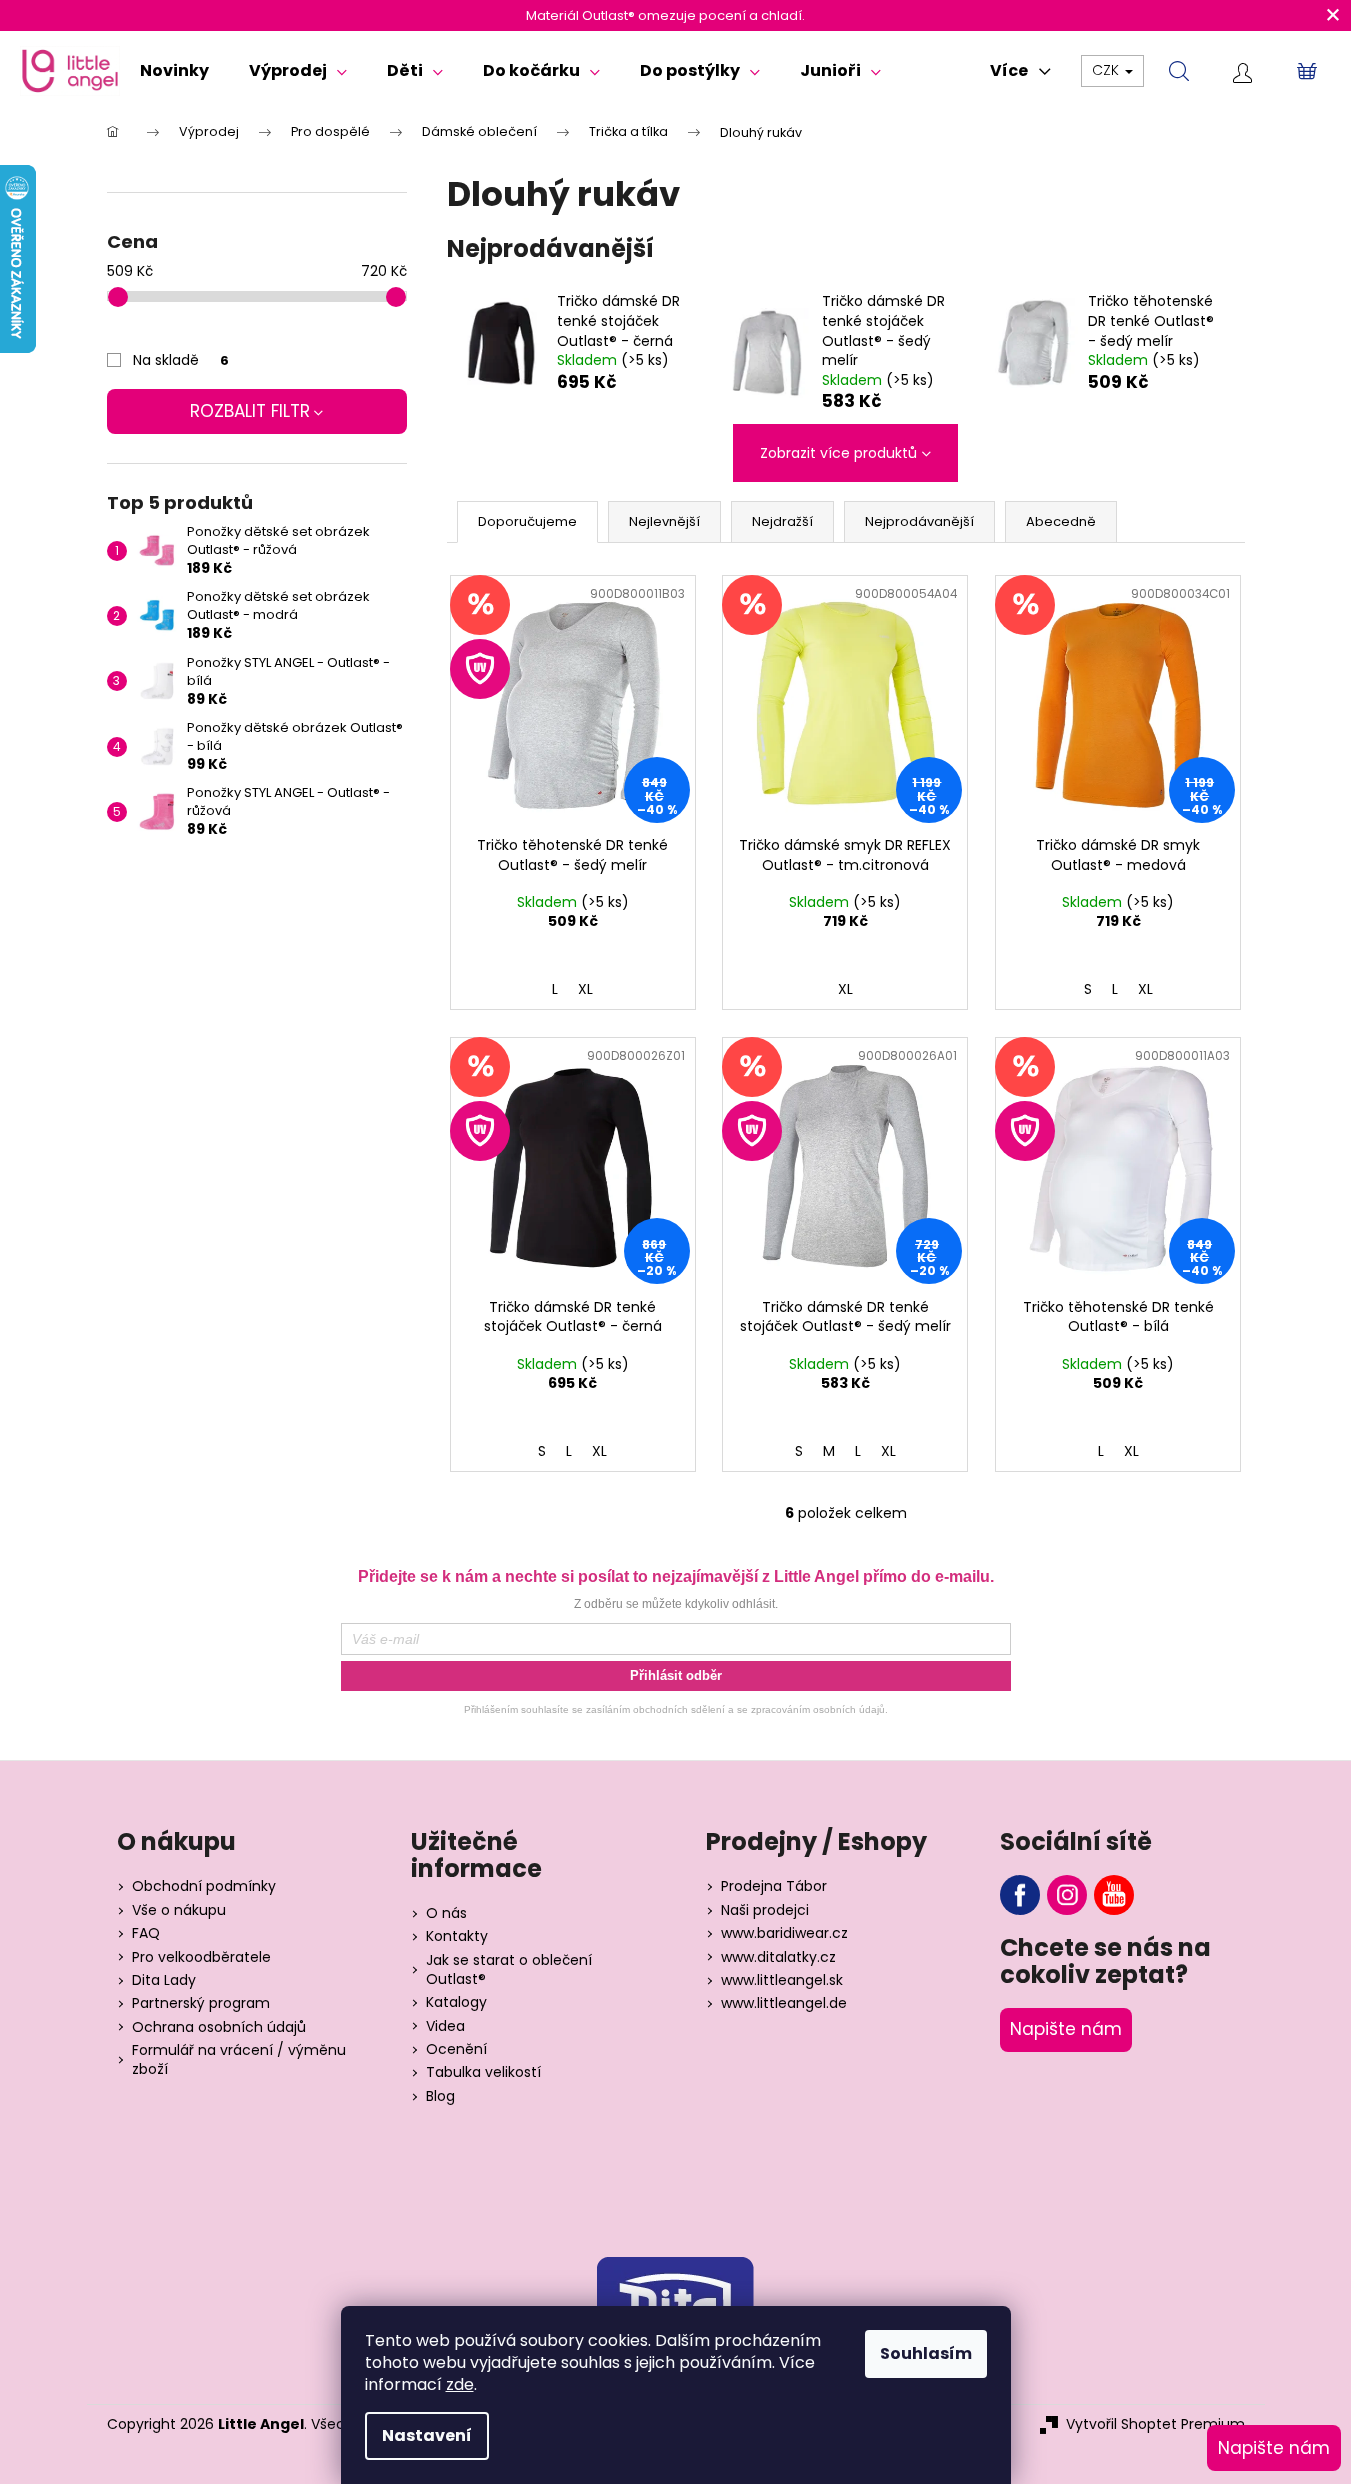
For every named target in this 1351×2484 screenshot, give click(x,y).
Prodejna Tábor (774, 1886)
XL (585, 989)
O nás (446, 1913)
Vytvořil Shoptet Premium (1155, 2424)
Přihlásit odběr (676, 1675)
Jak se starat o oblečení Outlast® (509, 1970)
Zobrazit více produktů (838, 453)
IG (1067, 1895)
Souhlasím (926, 2353)
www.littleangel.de (784, 2003)
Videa (445, 2026)
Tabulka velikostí (483, 2072)
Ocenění (456, 2049)
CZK (1107, 70)
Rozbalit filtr (250, 411)
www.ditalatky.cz (778, 1957)
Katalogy (456, 2002)
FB (1020, 1895)
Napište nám (1066, 2029)
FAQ (146, 1933)
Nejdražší (782, 521)
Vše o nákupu (179, 1910)
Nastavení (427, 2435)
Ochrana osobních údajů (219, 2027)
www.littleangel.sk (782, 1980)
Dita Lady (164, 1980)
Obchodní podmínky (204, 1886)
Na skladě (181, 360)
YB (1114, 1895)
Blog (440, 2096)
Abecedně (1061, 521)
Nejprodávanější (919, 521)
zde (460, 2384)
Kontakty (457, 1936)
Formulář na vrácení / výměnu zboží (239, 2060)
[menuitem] (174, 71)
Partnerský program (201, 2003)
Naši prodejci (765, 1910)
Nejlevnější (664, 521)
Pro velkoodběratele (201, 1957)
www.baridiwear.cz (784, 1933)
